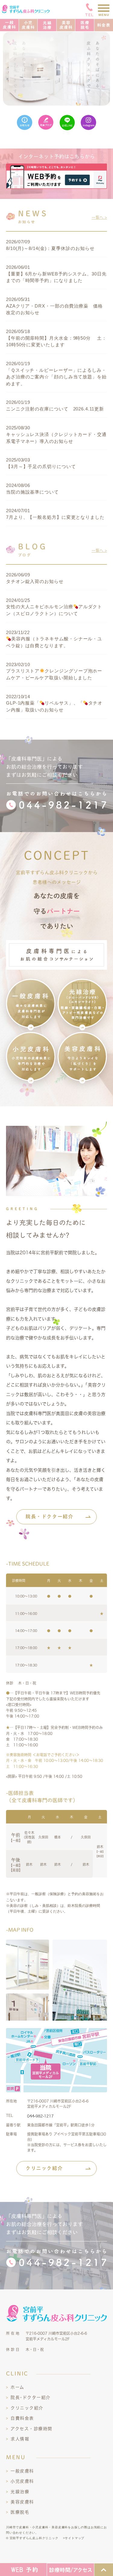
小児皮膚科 (22, 2481)
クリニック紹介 (44, 2168)
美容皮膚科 (22, 2502)
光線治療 (20, 2492)
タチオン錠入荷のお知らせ (35, 581)
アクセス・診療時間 (31, 2429)
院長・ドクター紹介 (49, 1516)
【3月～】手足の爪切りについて (41, 466)
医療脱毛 (20, 2512)
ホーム (17, 2387)
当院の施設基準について (32, 492)
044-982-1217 (40, 2116)
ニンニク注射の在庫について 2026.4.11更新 (55, 409)
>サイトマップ (74, 2538)
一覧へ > (99, 217)
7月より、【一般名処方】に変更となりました (55, 517)
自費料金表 (22, 2418)
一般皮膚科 (22, 2471)
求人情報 (20, 2439)
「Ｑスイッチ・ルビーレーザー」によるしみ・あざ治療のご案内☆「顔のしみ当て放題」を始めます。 (56, 377)
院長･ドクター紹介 (31, 2397)
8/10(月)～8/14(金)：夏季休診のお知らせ (50, 248)
